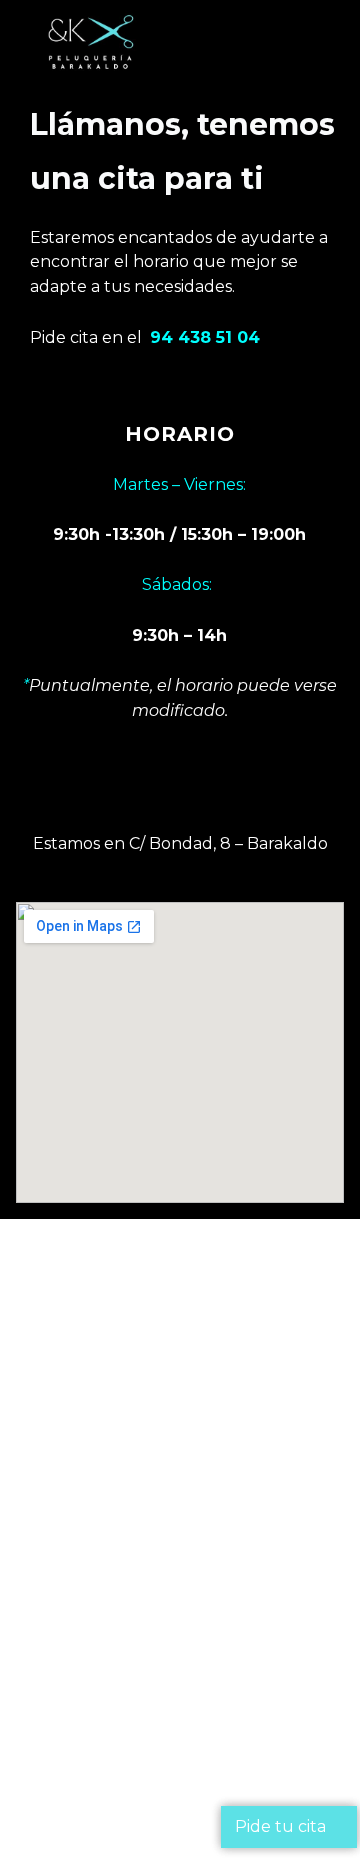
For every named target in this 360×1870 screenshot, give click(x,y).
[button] (270, 43)
